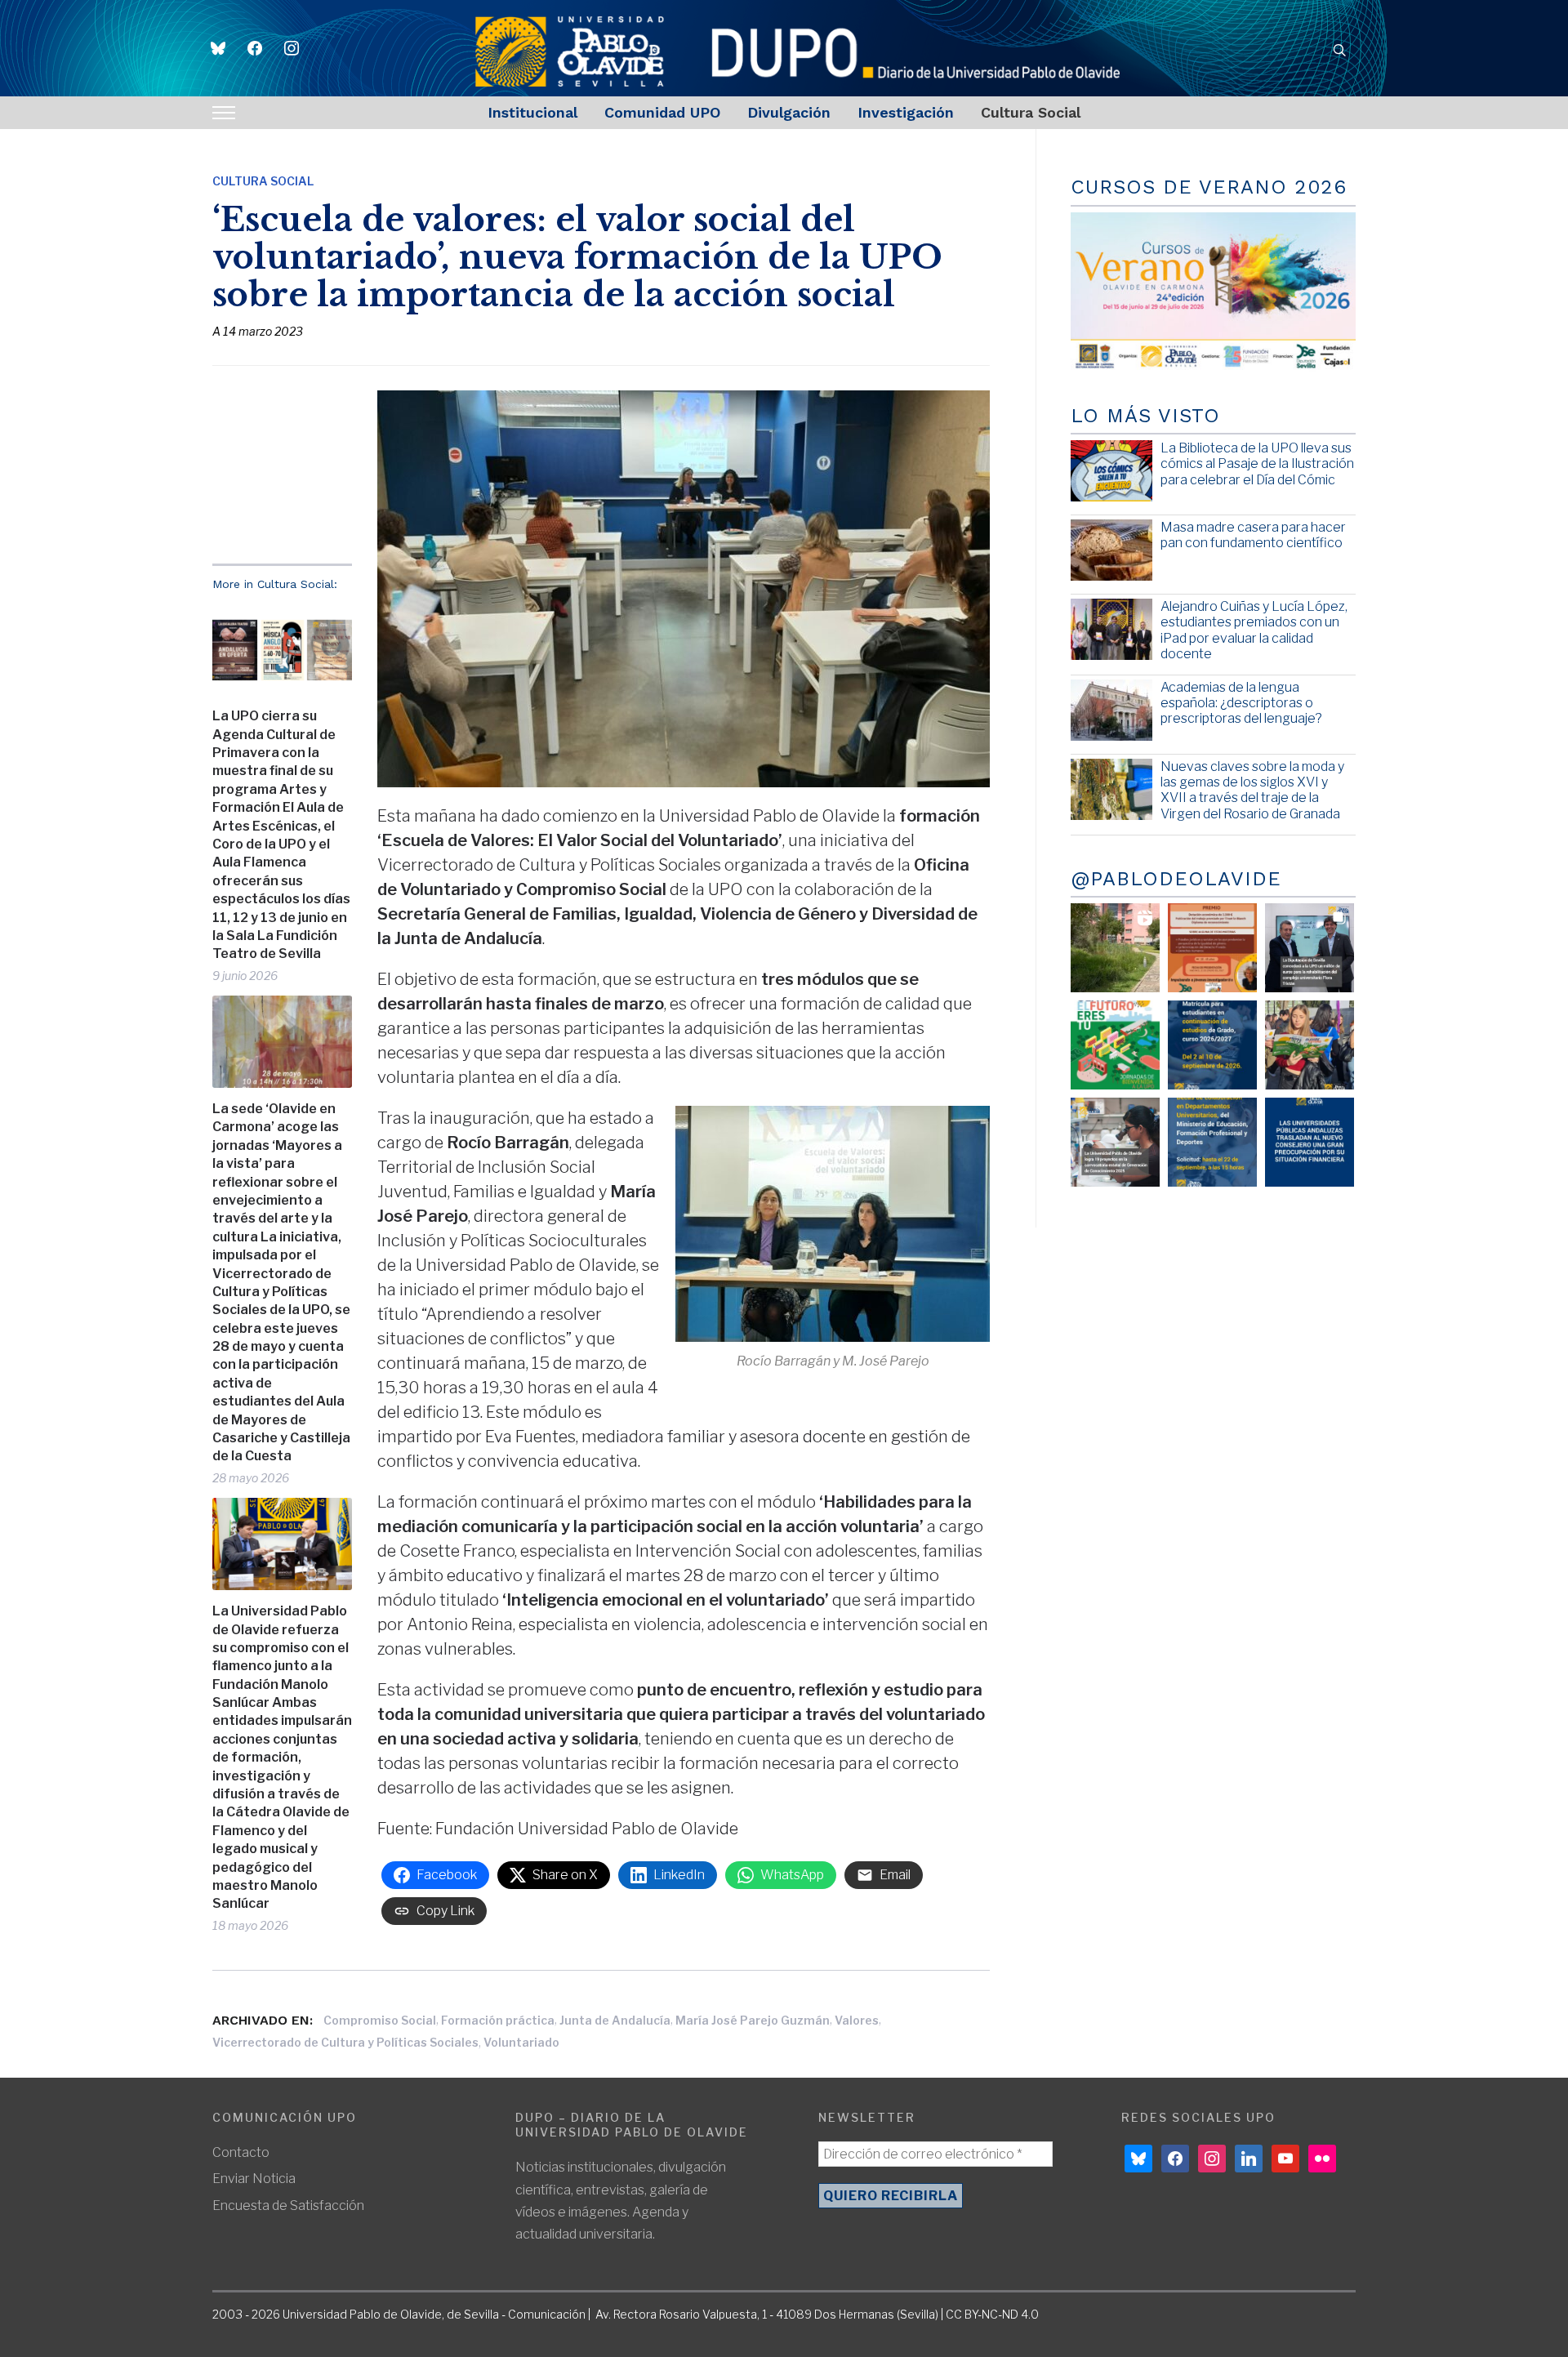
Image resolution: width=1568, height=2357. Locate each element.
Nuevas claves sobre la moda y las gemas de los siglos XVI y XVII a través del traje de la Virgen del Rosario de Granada (1252, 790)
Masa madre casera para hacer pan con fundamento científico (1253, 535)
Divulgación (789, 112)
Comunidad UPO (662, 112)
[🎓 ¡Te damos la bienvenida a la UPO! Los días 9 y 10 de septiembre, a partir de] (1115, 1045)
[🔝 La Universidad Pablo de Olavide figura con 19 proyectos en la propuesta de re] (1115, 1142)
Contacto (241, 2152)
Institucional (532, 112)
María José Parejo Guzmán (753, 2020)
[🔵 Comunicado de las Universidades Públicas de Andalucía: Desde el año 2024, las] (1310, 1142)
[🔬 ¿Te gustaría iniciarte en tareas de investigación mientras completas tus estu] (1212, 1142)
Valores (857, 2020)
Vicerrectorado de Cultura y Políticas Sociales (345, 2042)
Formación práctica (498, 2020)
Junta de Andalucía (615, 2020)
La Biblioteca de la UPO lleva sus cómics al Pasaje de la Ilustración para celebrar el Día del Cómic (1257, 463)
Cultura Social (1031, 112)
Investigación (906, 112)
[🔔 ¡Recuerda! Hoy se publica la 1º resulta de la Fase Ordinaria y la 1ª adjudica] (1310, 1045)
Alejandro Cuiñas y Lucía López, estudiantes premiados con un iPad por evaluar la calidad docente (1254, 630)
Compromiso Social (380, 2020)
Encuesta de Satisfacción (288, 2206)
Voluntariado (521, 2042)
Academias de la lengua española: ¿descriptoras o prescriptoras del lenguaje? (1241, 703)
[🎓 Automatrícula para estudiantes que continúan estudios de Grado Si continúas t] (1212, 1045)
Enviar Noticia (254, 2179)
